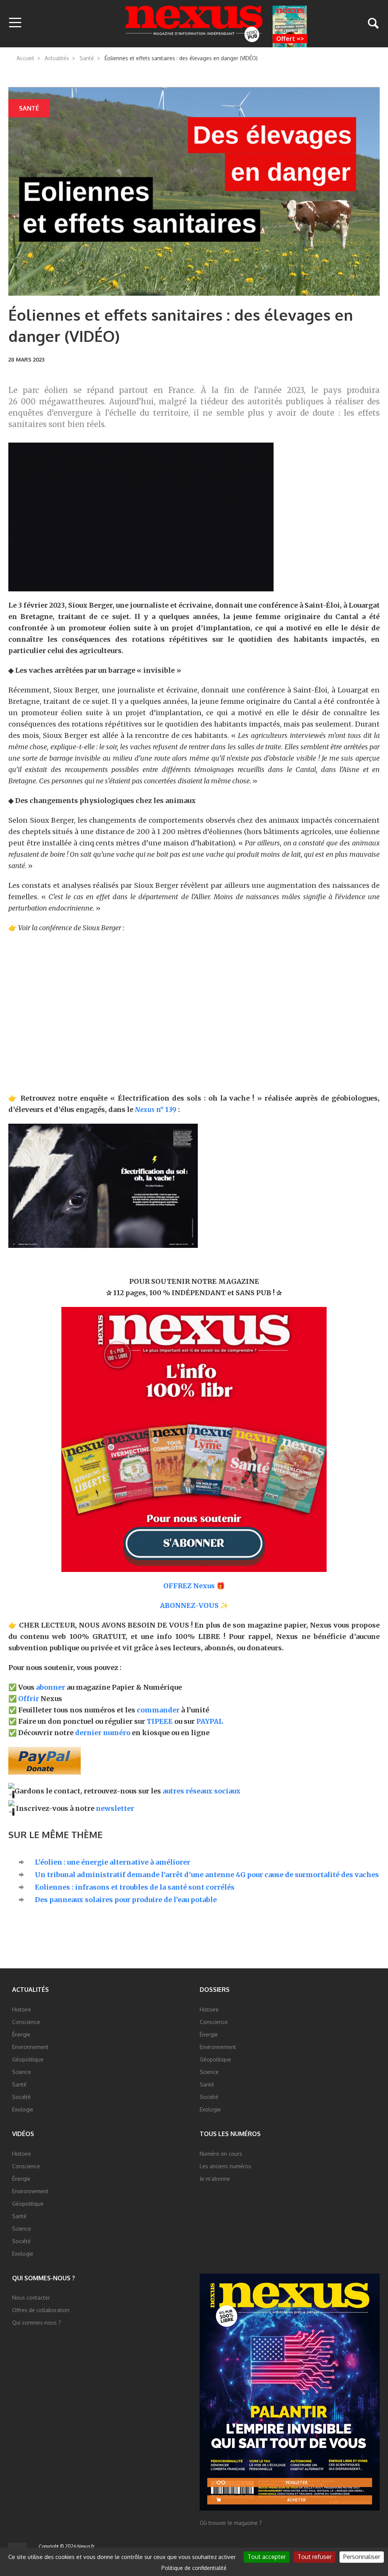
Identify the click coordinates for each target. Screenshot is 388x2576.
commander (158, 1710)
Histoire (22, 2009)
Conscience (26, 2022)
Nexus (194, 24)
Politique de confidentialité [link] (194, 2568)
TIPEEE (160, 1721)
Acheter (296, 2500)
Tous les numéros (230, 2134)
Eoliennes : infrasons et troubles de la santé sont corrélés (135, 1887)
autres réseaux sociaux (202, 1791)
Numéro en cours (221, 2154)
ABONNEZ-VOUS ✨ (194, 1605)
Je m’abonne (215, 2179)
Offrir (29, 1699)
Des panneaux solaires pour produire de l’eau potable (126, 1900)
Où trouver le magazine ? (231, 2523)
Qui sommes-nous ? (44, 2278)
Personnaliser (362, 2557)
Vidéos (23, 2134)
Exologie (23, 2109)
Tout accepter (267, 2557)
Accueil (25, 58)
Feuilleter (297, 2482)
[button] (15, 23)
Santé (87, 58)
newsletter (115, 1808)
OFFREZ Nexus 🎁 (194, 1586)
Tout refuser (314, 2557)
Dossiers (215, 1990)
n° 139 (156, 1109)
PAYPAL (210, 1721)
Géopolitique (28, 2059)
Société (21, 2097)
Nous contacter (31, 2298)
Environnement (30, 2047)
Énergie (21, 2034)
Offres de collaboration (41, 2310)
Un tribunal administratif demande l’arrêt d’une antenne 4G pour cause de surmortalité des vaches (207, 1875)
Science (22, 2072)
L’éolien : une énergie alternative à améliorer (113, 1862)
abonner (51, 1687)
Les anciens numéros (225, 2166)
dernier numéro (103, 1733)
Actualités (57, 58)
